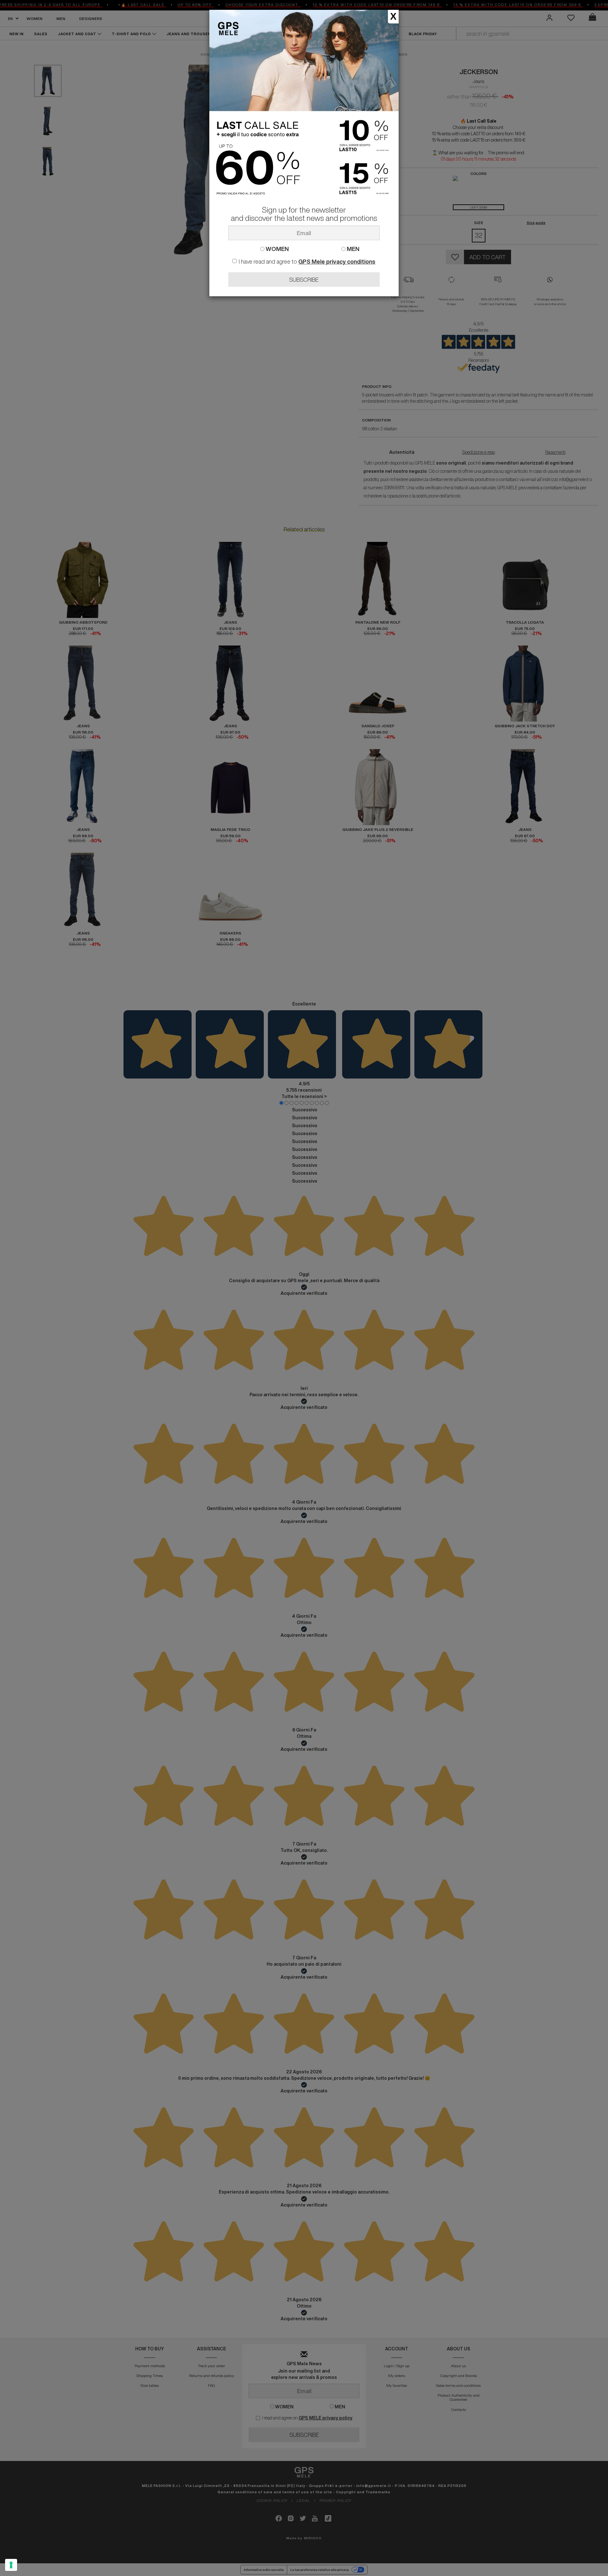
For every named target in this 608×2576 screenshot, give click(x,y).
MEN (352, 249)
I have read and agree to (307, 261)
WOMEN (277, 249)
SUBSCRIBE (304, 279)
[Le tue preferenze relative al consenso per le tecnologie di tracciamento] (11, 2565)
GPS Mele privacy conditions (337, 261)
